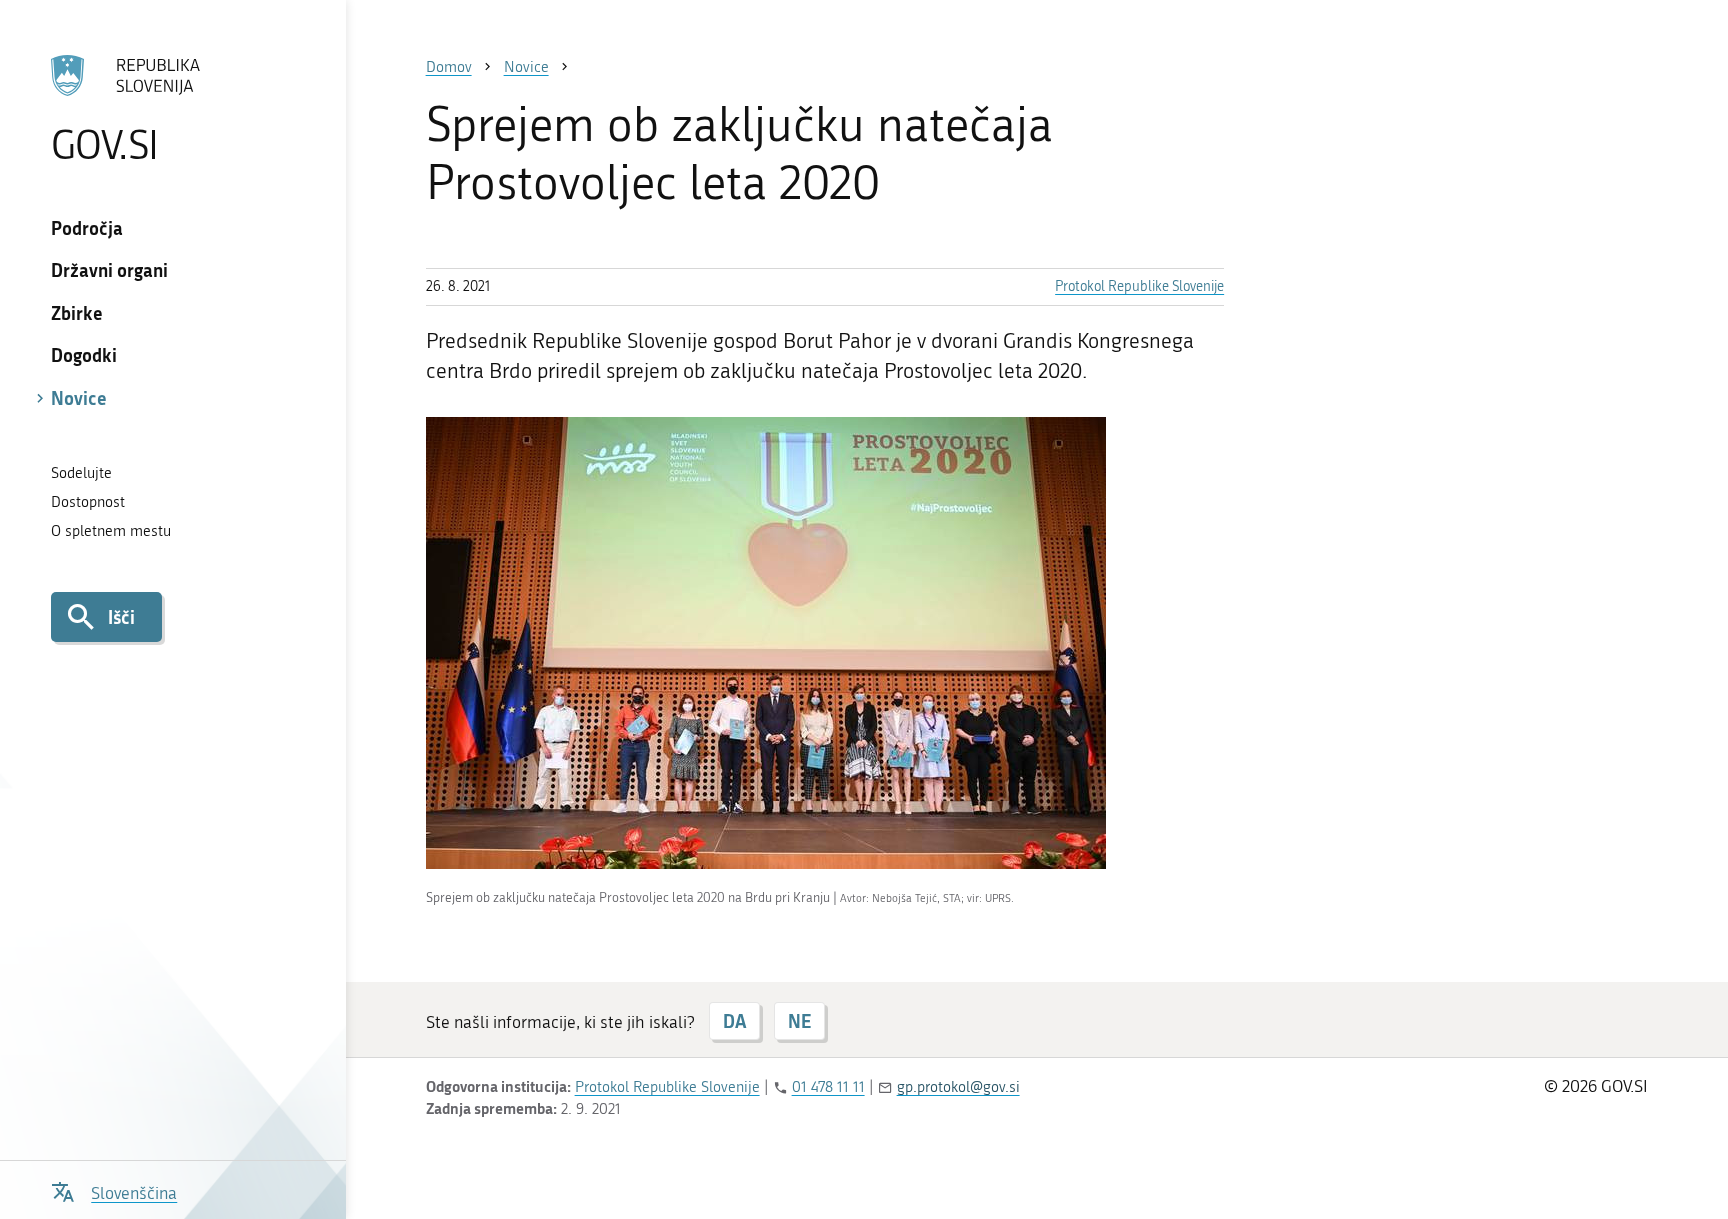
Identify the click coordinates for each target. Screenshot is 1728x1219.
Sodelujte (81, 473)
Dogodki (84, 355)
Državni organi (109, 270)
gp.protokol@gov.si (958, 1087)
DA (734, 1021)
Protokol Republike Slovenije (1139, 286)
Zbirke (77, 313)
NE (799, 1021)
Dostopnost (88, 502)
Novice (79, 398)
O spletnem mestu (111, 531)
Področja (87, 228)
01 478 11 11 (828, 1087)
